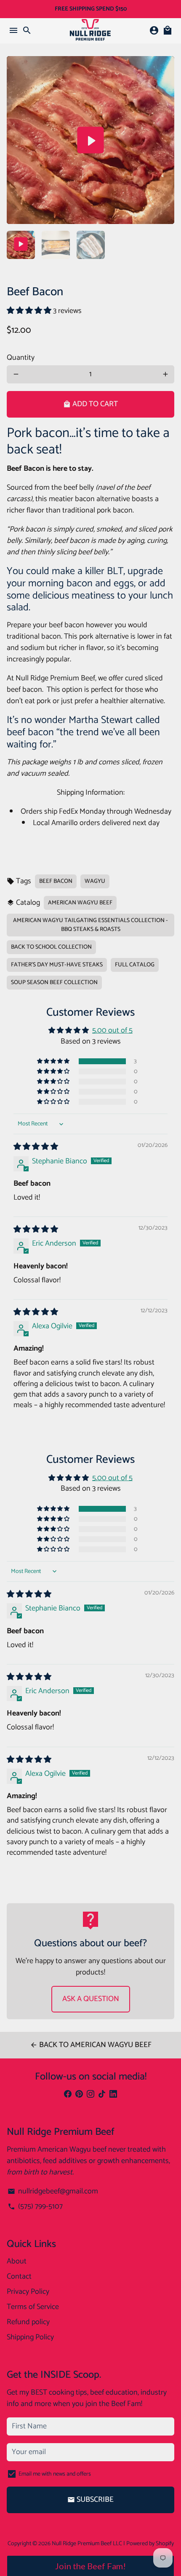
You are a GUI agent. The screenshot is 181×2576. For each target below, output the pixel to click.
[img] (36, 1147)
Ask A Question (91, 1999)
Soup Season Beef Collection (54, 983)
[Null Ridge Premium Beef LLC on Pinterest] (79, 2094)
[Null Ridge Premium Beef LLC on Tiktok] (102, 2094)
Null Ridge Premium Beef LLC (87, 2544)
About (17, 2262)
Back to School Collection (51, 947)
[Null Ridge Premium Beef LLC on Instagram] (90, 2094)
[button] (30, 311)
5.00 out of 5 (112, 1030)
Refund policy (28, 2322)
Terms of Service (33, 2307)
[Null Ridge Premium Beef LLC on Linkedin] (113, 2094)
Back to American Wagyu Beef (91, 2045)
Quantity (21, 358)
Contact (19, 2277)
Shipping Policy (30, 2337)
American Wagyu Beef (80, 903)
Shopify (165, 2544)
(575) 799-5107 (35, 2207)
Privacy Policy (28, 2292)
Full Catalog (135, 965)
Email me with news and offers (55, 2474)
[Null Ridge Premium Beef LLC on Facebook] (68, 2094)
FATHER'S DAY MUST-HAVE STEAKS (57, 965)
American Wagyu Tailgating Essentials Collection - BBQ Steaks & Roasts (90, 925)
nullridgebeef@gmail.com (53, 2192)
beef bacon (56, 881)
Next (165, 140)
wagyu (95, 881)
